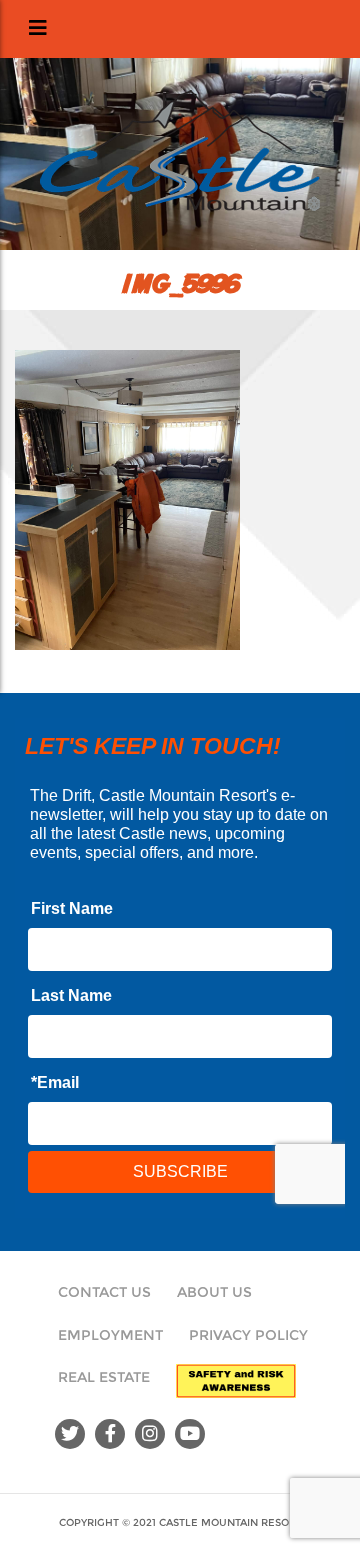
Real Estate (104, 1377)
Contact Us (104, 1292)
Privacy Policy (248, 1335)
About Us (214, 1292)
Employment (110, 1335)
